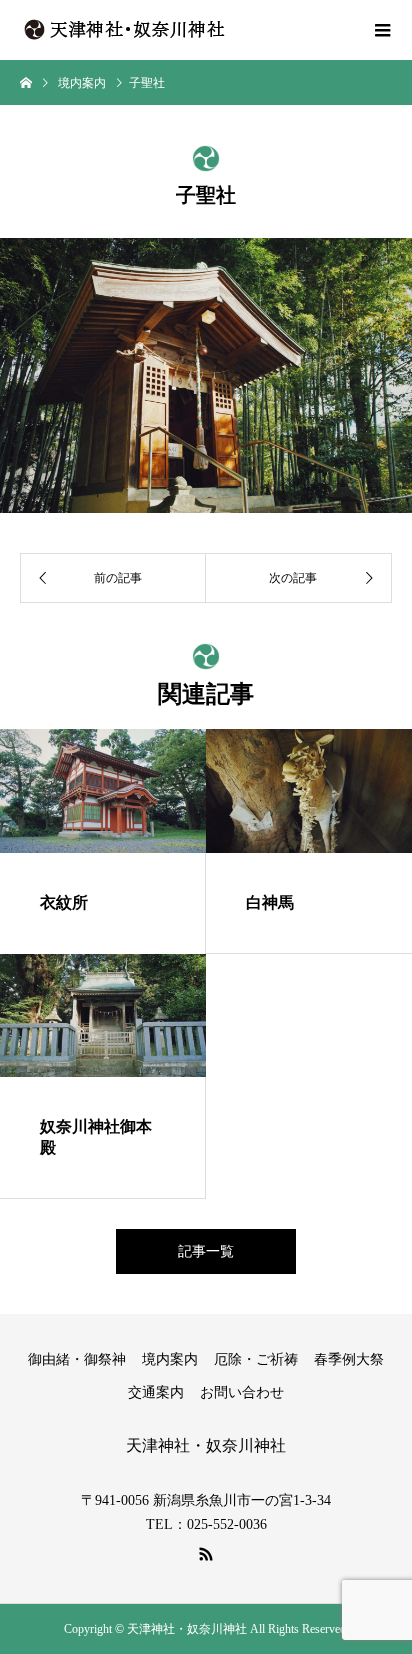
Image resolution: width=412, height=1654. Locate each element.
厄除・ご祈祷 (256, 1359)
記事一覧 (206, 1251)
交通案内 (156, 1392)
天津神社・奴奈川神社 (206, 1445)
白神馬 (270, 902)
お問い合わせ (242, 1392)
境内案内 (170, 1359)
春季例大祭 (349, 1359)
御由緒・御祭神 (77, 1359)
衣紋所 (64, 902)
